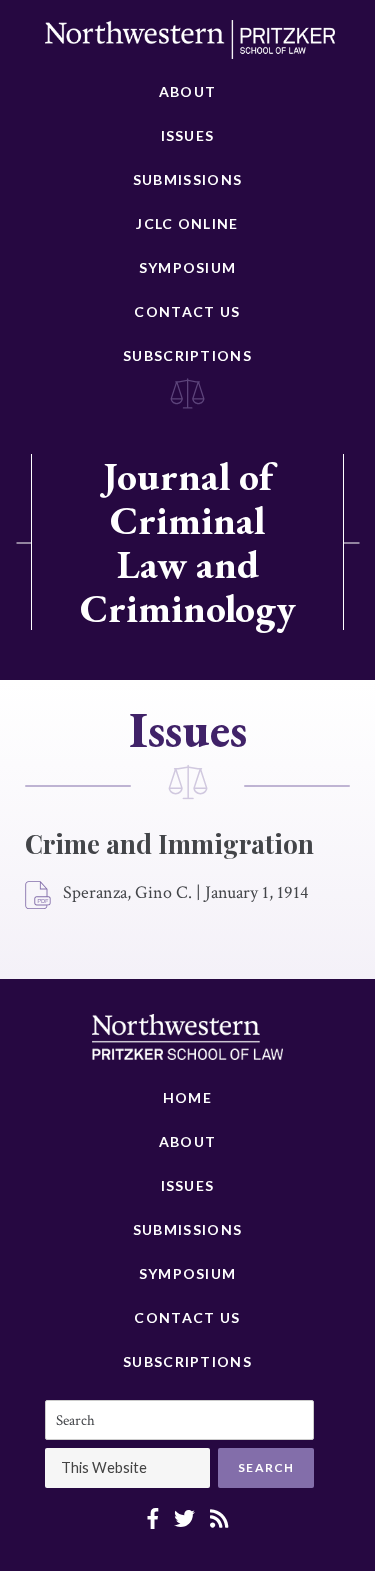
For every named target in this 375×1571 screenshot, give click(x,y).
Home (187, 1097)
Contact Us (187, 311)
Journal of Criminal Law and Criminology (188, 542)
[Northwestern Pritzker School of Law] (190, 45)
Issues (188, 135)
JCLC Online (187, 223)
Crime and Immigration (169, 843)
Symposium (188, 267)
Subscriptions (187, 355)
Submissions (187, 179)
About (188, 91)
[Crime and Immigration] (39, 896)
